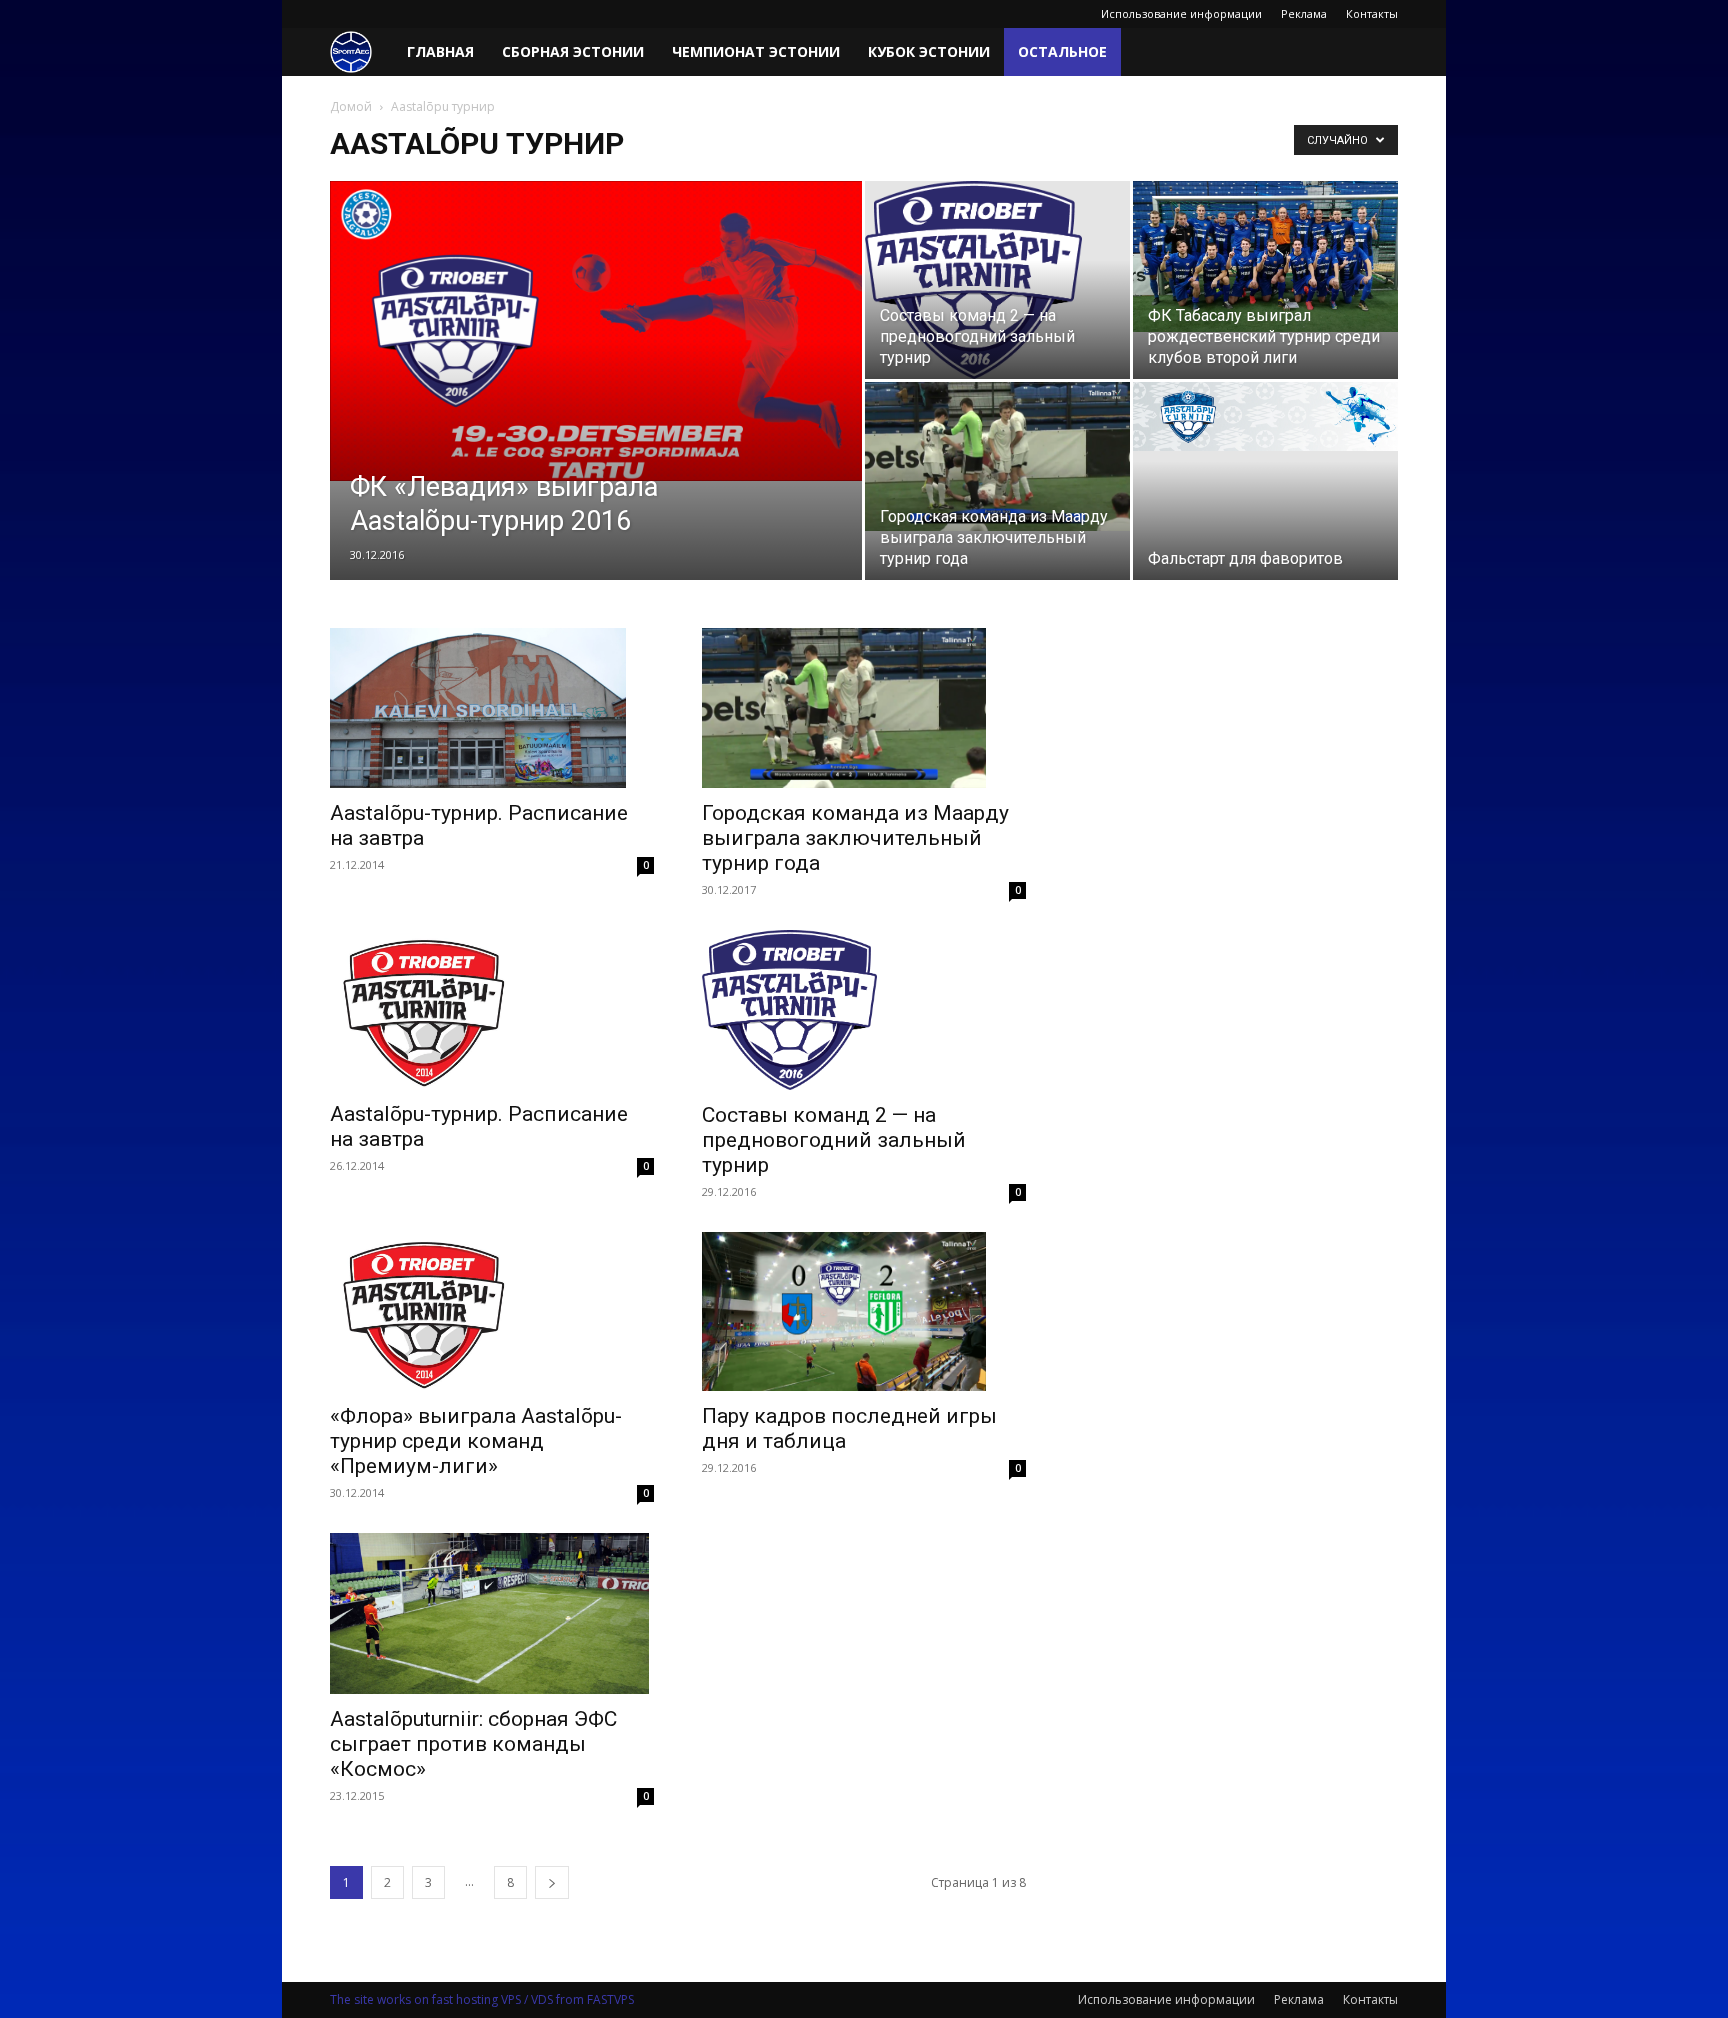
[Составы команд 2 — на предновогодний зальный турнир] (997, 280)
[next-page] (552, 1882)
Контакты (1372, 13)
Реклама (1304, 13)
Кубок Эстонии (929, 51)
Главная (440, 51)
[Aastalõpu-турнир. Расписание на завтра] (492, 708)
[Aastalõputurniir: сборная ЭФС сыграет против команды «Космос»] (492, 1613)
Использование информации (1181, 13)
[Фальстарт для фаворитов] (1265, 416)
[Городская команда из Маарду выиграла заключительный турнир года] (997, 456)
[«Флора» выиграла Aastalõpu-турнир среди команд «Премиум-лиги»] (492, 1312)
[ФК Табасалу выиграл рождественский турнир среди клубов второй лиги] (1265, 256)
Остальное (1062, 51)
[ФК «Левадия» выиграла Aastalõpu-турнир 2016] (596, 331)
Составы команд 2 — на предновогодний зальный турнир (834, 1140)
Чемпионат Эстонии (756, 51)
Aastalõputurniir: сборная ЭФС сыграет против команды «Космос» (473, 1744)
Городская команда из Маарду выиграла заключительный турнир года (855, 838)
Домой (351, 106)
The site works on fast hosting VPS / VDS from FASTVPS (482, 1999)
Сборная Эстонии (573, 51)
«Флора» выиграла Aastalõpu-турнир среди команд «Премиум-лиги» (476, 1441)
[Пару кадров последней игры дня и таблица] (864, 1312)
